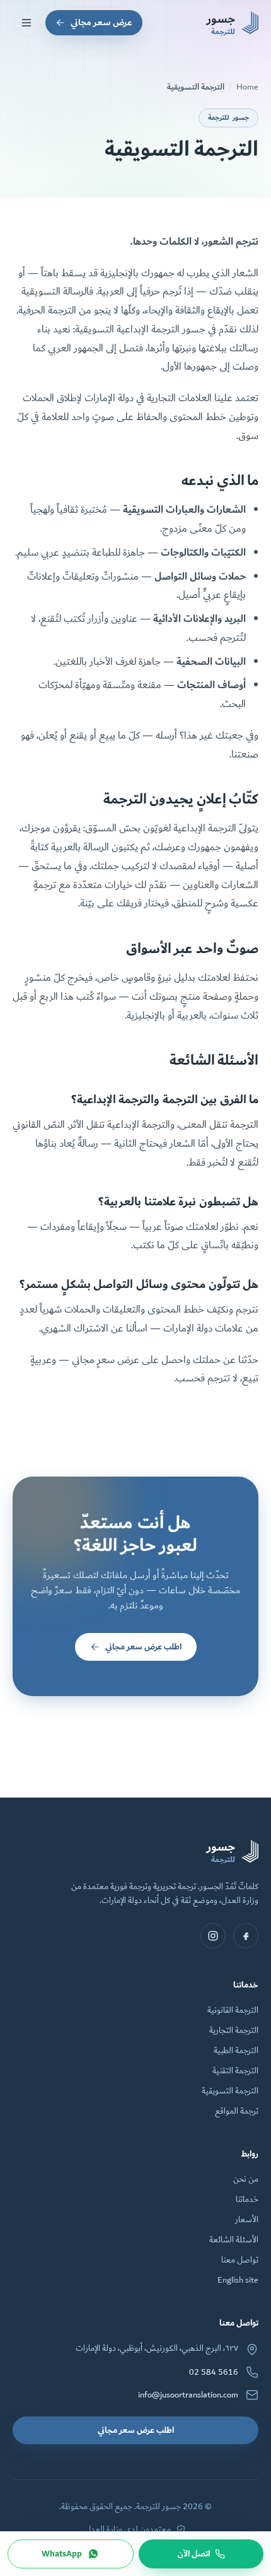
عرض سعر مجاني (101, 22)
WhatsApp (62, 2554)
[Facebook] (246, 1936)
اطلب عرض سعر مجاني (143, 1647)
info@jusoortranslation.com (188, 2395)
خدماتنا (247, 2199)
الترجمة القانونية (233, 2010)
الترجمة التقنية (235, 2071)
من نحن (246, 2179)
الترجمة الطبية (236, 2051)
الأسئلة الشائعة (234, 2240)
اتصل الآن (194, 2554)
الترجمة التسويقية (230, 2091)
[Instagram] (213, 1936)
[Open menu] (26, 23)
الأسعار (247, 2220)
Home (247, 87)
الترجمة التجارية (234, 2030)
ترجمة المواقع (237, 2111)
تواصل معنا (240, 2260)
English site (238, 2280)
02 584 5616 (214, 2372)
